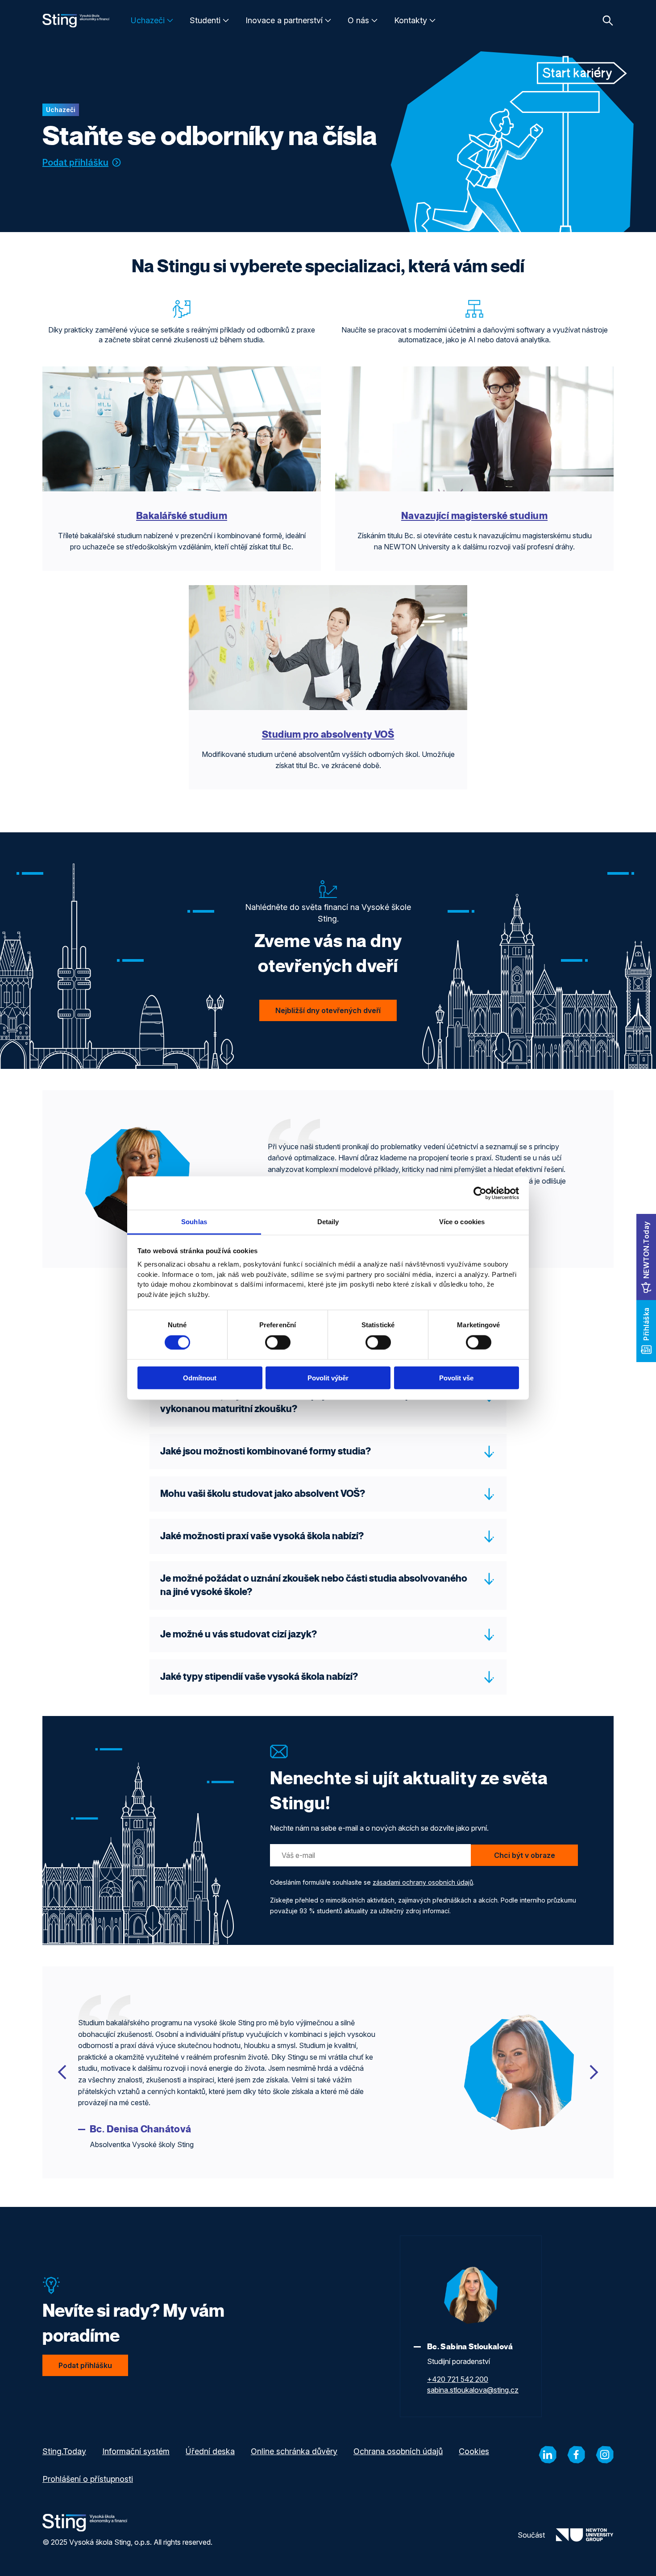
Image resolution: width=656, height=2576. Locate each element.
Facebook (576, 2455)
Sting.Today (64, 2451)
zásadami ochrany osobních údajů (423, 1882)
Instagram (605, 2455)
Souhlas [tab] (194, 1222)
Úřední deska (210, 2451)
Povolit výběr (328, 1378)
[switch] (278, 1342)
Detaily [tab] (328, 1222)
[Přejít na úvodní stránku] (76, 21)
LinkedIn (548, 2455)
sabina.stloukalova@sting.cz (473, 2390)
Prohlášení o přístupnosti (88, 2479)
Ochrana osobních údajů (398, 2451)
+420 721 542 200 (458, 2379)
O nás (358, 20)
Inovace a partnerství (284, 20)
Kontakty (411, 20)
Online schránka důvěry (294, 2451)
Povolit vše (456, 1378)
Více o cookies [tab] (462, 1222)
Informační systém (136, 2451)
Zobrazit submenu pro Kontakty (432, 21)
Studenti (205, 20)
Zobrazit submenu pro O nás (374, 21)
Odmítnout (200, 1378)
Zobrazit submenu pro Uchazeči (170, 21)
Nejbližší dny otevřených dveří (328, 1010)
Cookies (474, 2451)
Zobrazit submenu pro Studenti (226, 21)
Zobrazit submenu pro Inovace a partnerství (328, 21)
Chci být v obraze (525, 1855)
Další (594, 2072)
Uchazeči (148, 20)
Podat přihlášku (75, 162)
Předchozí (62, 2072)
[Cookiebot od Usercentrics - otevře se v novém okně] (480, 1193)
